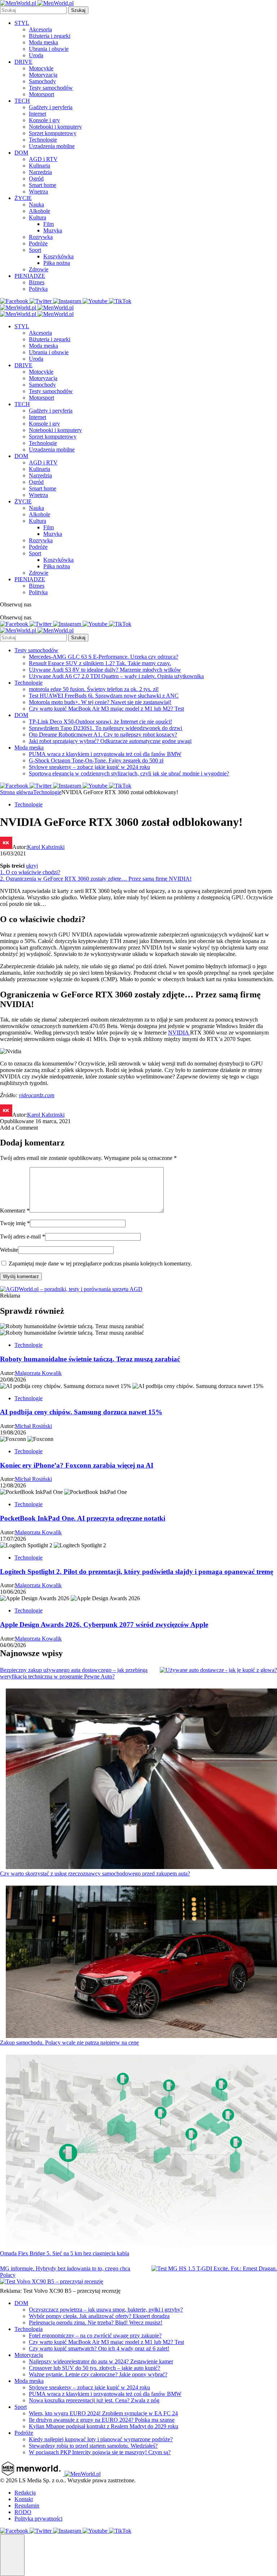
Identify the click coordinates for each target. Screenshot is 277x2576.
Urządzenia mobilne (52, 146)
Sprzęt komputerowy (53, 133)
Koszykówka (58, 256)
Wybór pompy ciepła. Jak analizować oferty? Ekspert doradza (99, 2316)
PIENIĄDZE (30, 276)
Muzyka (53, 230)
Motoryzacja (43, 75)
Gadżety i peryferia (51, 107)
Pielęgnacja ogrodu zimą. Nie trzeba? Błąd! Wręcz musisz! (96, 2323)
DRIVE (23, 62)
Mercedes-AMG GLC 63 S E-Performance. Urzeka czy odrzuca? (104, 657)
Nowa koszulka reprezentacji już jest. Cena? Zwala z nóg (94, 2400)
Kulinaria (39, 166)
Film (49, 224)
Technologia (28, 2329)
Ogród (36, 179)
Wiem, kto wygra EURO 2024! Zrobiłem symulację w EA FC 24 (103, 2413)
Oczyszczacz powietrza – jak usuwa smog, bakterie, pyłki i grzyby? (106, 2310)
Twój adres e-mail (23, 1236)
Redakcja (25, 2493)
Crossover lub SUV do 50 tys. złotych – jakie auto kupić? (94, 2368)
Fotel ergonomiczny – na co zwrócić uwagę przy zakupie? (95, 2335)
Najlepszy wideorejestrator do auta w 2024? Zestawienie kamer (101, 2361)
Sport (35, 250)
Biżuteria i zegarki (50, 36)
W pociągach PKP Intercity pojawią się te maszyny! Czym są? (100, 2452)
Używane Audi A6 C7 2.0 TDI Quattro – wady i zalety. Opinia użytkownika (116, 676)
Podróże (38, 243)
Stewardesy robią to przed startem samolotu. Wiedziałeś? (93, 2446)
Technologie (43, 140)
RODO (23, 2512)
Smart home (43, 185)
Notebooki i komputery (55, 127)
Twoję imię (15, 1223)
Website (9, 1250)
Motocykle (41, 68)
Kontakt (24, 2499)
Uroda (36, 55)
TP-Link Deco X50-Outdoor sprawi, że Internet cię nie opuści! (100, 722)
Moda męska (43, 42)
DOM (21, 153)
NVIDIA (179, 1033)
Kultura (38, 217)
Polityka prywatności (38, 2519)
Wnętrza (38, 192)
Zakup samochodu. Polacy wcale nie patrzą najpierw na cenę (69, 2043)
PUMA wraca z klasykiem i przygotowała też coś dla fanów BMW (105, 754)
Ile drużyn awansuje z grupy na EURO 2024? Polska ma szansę (102, 2420)
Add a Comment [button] (19, 1128)
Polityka (38, 289)
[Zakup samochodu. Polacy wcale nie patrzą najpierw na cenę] (141, 1963)
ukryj (32, 866)
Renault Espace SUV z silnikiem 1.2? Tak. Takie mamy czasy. (100, 663)
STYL (22, 23)
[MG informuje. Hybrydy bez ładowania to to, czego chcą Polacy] (214, 2269)
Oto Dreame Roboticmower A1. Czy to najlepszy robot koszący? (103, 735)
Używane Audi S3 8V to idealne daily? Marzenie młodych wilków (105, 670)
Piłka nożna (57, 263)
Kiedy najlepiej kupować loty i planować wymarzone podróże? (101, 2439)
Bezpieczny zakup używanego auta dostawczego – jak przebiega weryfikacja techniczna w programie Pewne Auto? (74, 1673)
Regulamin (27, 2506)
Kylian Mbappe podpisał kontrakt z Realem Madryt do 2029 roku (104, 2426)
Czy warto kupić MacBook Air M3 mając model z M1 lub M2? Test (106, 709)
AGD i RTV (43, 159)
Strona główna (17, 792)
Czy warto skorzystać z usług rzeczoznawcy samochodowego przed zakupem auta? (95, 1874)
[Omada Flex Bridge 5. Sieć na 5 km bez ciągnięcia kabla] (141, 2152)
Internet (38, 114)
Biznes (37, 282)
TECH (22, 101)
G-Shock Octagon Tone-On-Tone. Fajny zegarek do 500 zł (96, 760)
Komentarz (15, 1211)
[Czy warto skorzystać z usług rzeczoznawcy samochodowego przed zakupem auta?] (141, 1779)
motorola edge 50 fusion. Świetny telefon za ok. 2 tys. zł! (94, 689)
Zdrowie (39, 269)
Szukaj (78, 10)
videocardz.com (37, 1095)
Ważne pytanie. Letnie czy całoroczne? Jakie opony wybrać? (98, 2374)
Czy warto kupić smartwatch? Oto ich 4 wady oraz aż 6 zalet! (99, 2348)
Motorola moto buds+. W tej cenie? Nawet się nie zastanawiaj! (100, 702)
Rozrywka (41, 237)
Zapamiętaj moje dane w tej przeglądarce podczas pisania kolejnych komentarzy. (100, 1263)
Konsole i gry (44, 120)
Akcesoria (40, 29)
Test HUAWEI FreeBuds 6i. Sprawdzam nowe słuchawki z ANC (104, 696)
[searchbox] (33, 10)
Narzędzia (40, 172)
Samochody (42, 81)
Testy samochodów (51, 88)
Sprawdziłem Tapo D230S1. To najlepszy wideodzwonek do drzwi (105, 728)
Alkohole (39, 211)
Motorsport (41, 94)
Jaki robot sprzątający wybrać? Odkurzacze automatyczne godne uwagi (110, 741)
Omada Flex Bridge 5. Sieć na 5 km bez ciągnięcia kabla (65, 2253)
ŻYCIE (23, 198)
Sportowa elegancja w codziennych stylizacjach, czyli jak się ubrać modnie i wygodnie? (129, 773)
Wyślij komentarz (21, 1276)
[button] (12, 2555)
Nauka (36, 204)
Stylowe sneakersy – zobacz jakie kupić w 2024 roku (89, 767)
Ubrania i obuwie (49, 49)
